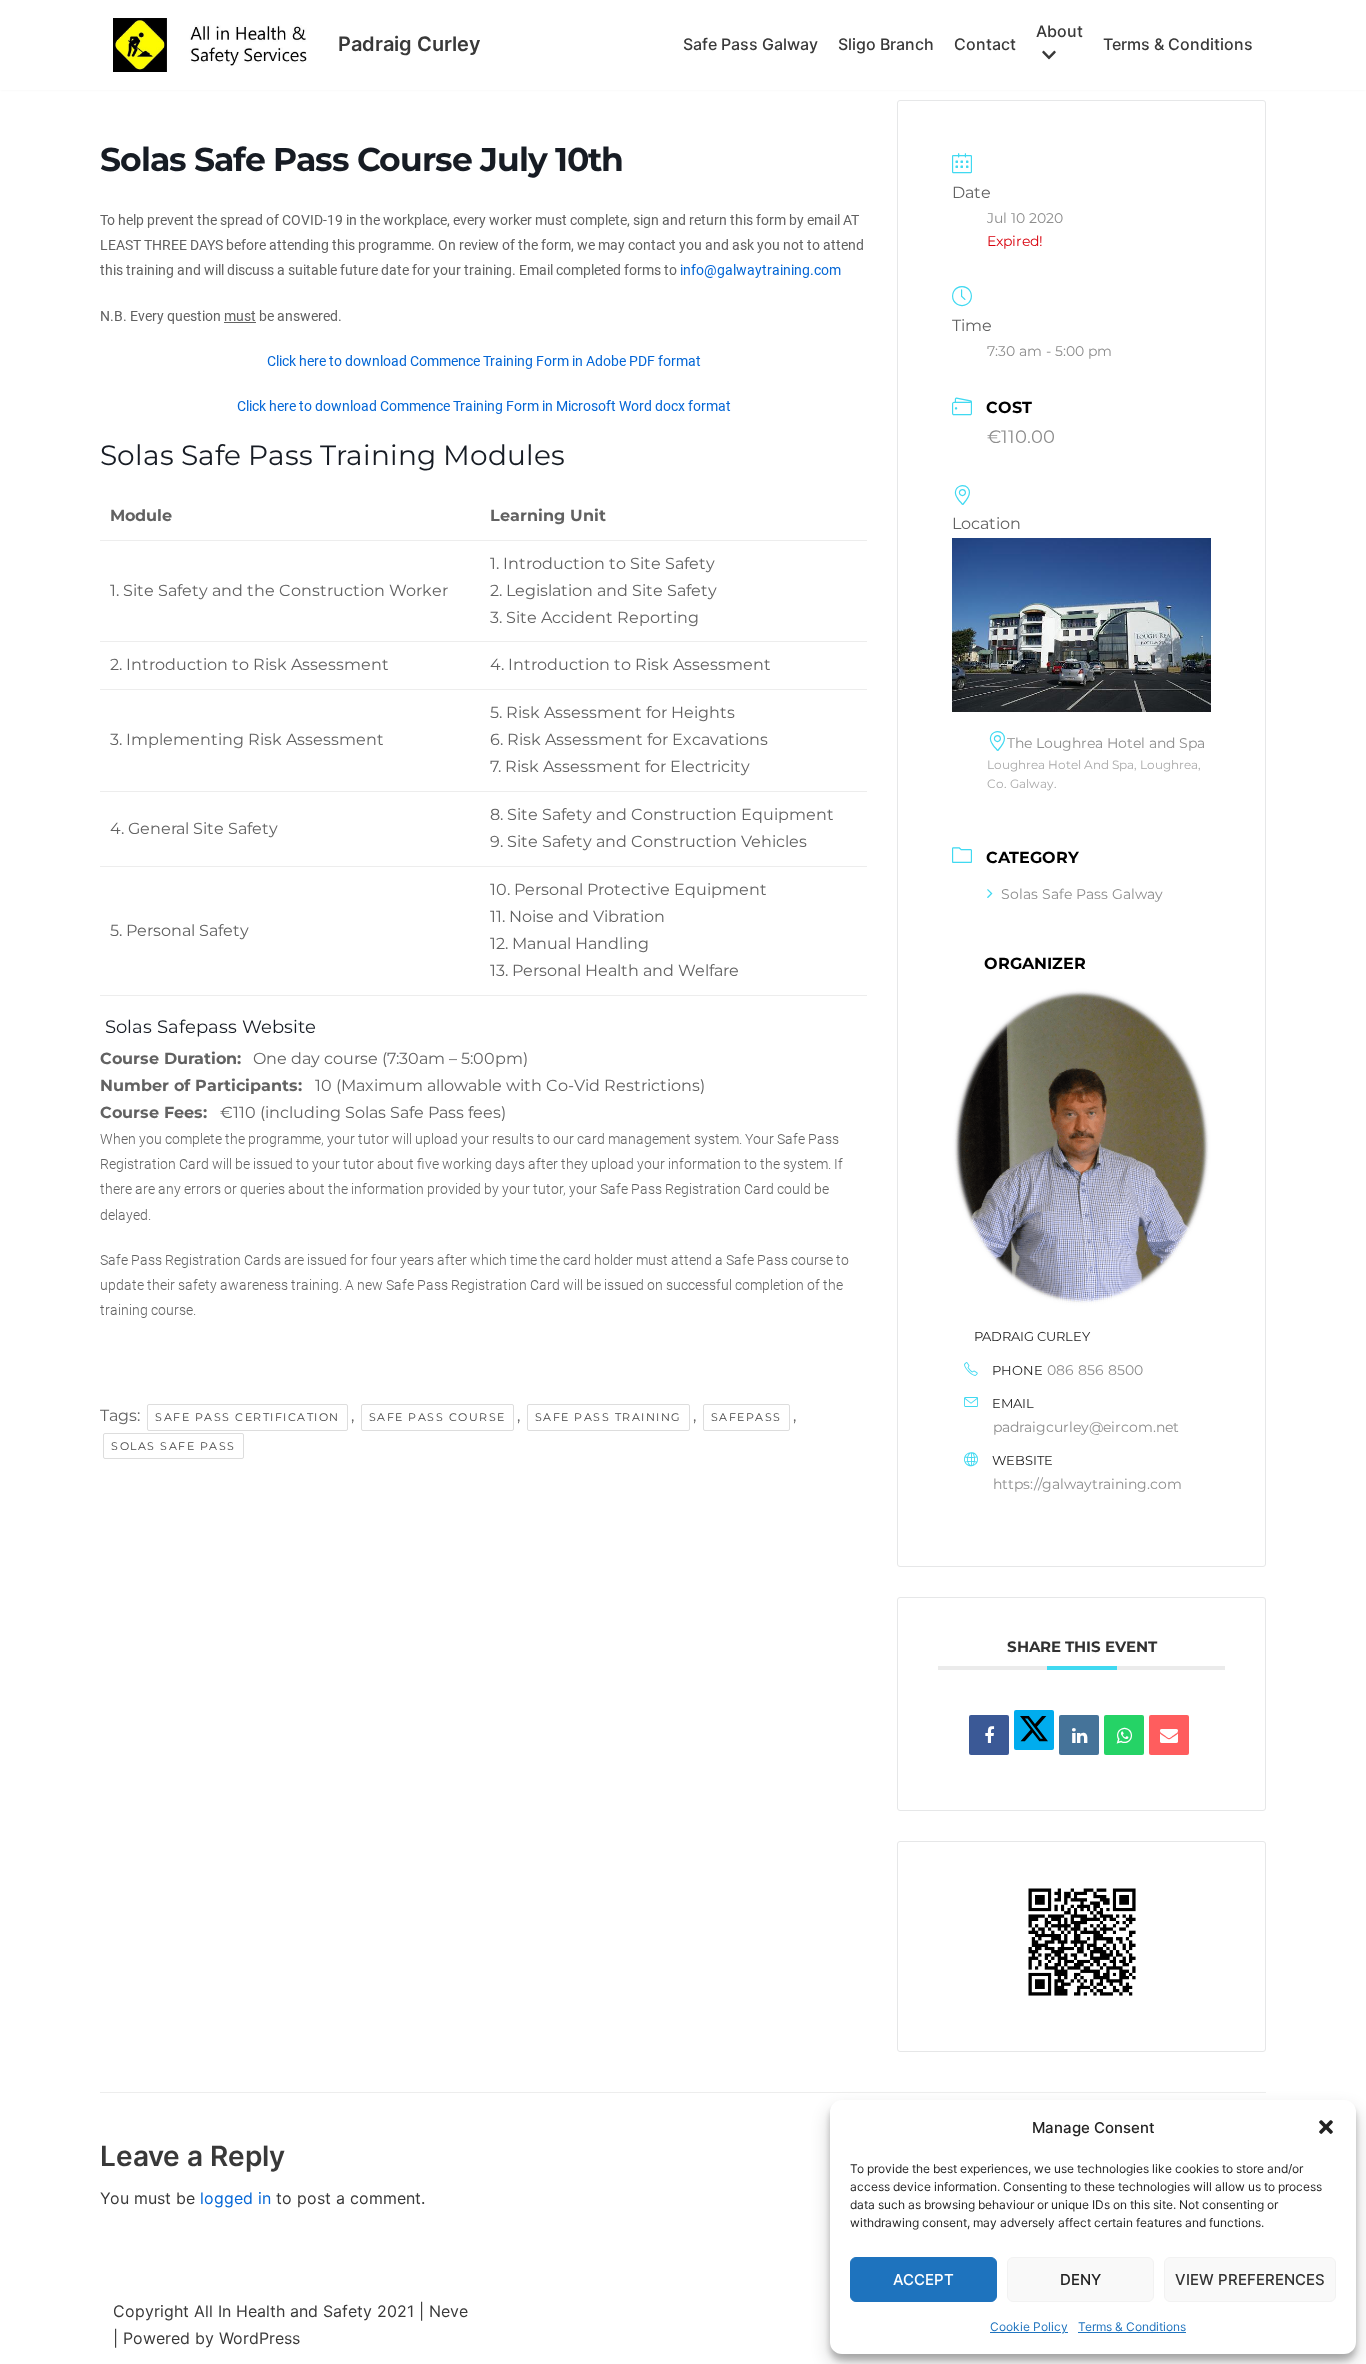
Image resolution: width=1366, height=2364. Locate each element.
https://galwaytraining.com (1087, 1484)
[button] (1326, 2127)
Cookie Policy (1029, 2326)
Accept (923, 2279)
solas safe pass (173, 1446)
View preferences (1250, 2279)
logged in (235, 2198)
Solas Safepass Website (208, 1027)
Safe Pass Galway (750, 44)
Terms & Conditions (1132, 2326)
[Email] (1169, 1735)
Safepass (746, 1417)
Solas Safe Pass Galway (1082, 894)
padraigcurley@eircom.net (1086, 1427)
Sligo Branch (886, 44)
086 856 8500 (1095, 1370)
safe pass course (437, 1417)
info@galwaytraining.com (760, 270)
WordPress (259, 2338)
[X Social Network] (1034, 1730)
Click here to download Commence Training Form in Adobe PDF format (484, 361)
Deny (1080, 2279)
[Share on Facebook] (989, 1735)
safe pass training (608, 1417)
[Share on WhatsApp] (1124, 1735)
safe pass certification (247, 1417)
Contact (985, 44)
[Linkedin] (1079, 1735)
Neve (448, 2311)
